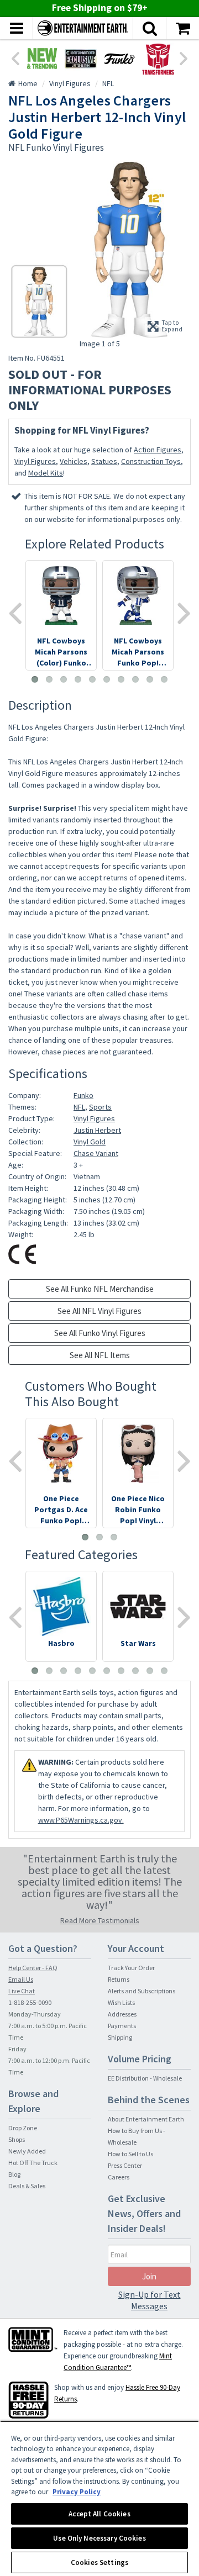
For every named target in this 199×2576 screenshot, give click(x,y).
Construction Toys (151, 461)
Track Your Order (131, 1968)
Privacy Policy (77, 2492)
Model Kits (46, 473)
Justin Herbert (97, 1130)
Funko (83, 1095)
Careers (119, 2177)
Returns (119, 1979)
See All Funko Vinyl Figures (100, 1333)
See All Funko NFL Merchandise (100, 1289)
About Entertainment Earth (146, 2119)
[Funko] (119, 59)
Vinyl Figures (35, 461)
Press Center (125, 2165)
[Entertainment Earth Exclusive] (81, 59)
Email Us (21, 1979)
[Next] (184, 57)
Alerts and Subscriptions (142, 1991)
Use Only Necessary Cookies (99, 2538)
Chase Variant (96, 1153)
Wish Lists (121, 2002)
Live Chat (22, 1991)
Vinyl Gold (90, 1142)
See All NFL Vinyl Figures (99, 1311)
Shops (17, 2139)
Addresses (122, 2014)
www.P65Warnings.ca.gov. (81, 1820)
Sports (100, 1107)
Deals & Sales (27, 2186)
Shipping (120, 2037)
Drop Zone (23, 2128)
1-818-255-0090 (30, 2002)
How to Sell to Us (130, 2154)
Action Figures (158, 450)
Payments (122, 2026)
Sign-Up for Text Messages (150, 2300)
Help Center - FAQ (33, 1968)
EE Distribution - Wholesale (145, 2078)
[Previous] (15, 57)
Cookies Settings (99, 2562)
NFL (79, 1107)
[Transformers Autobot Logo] (158, 59)
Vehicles (74, 461)
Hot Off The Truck (33, 2163)
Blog (14, 2174)
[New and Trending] (42, 59)
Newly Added (27, 2151)
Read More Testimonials (100, 1920)
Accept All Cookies (99, 2514)
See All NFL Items (100, 1355)
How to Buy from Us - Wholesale (137, 2136)
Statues (104, 461)
